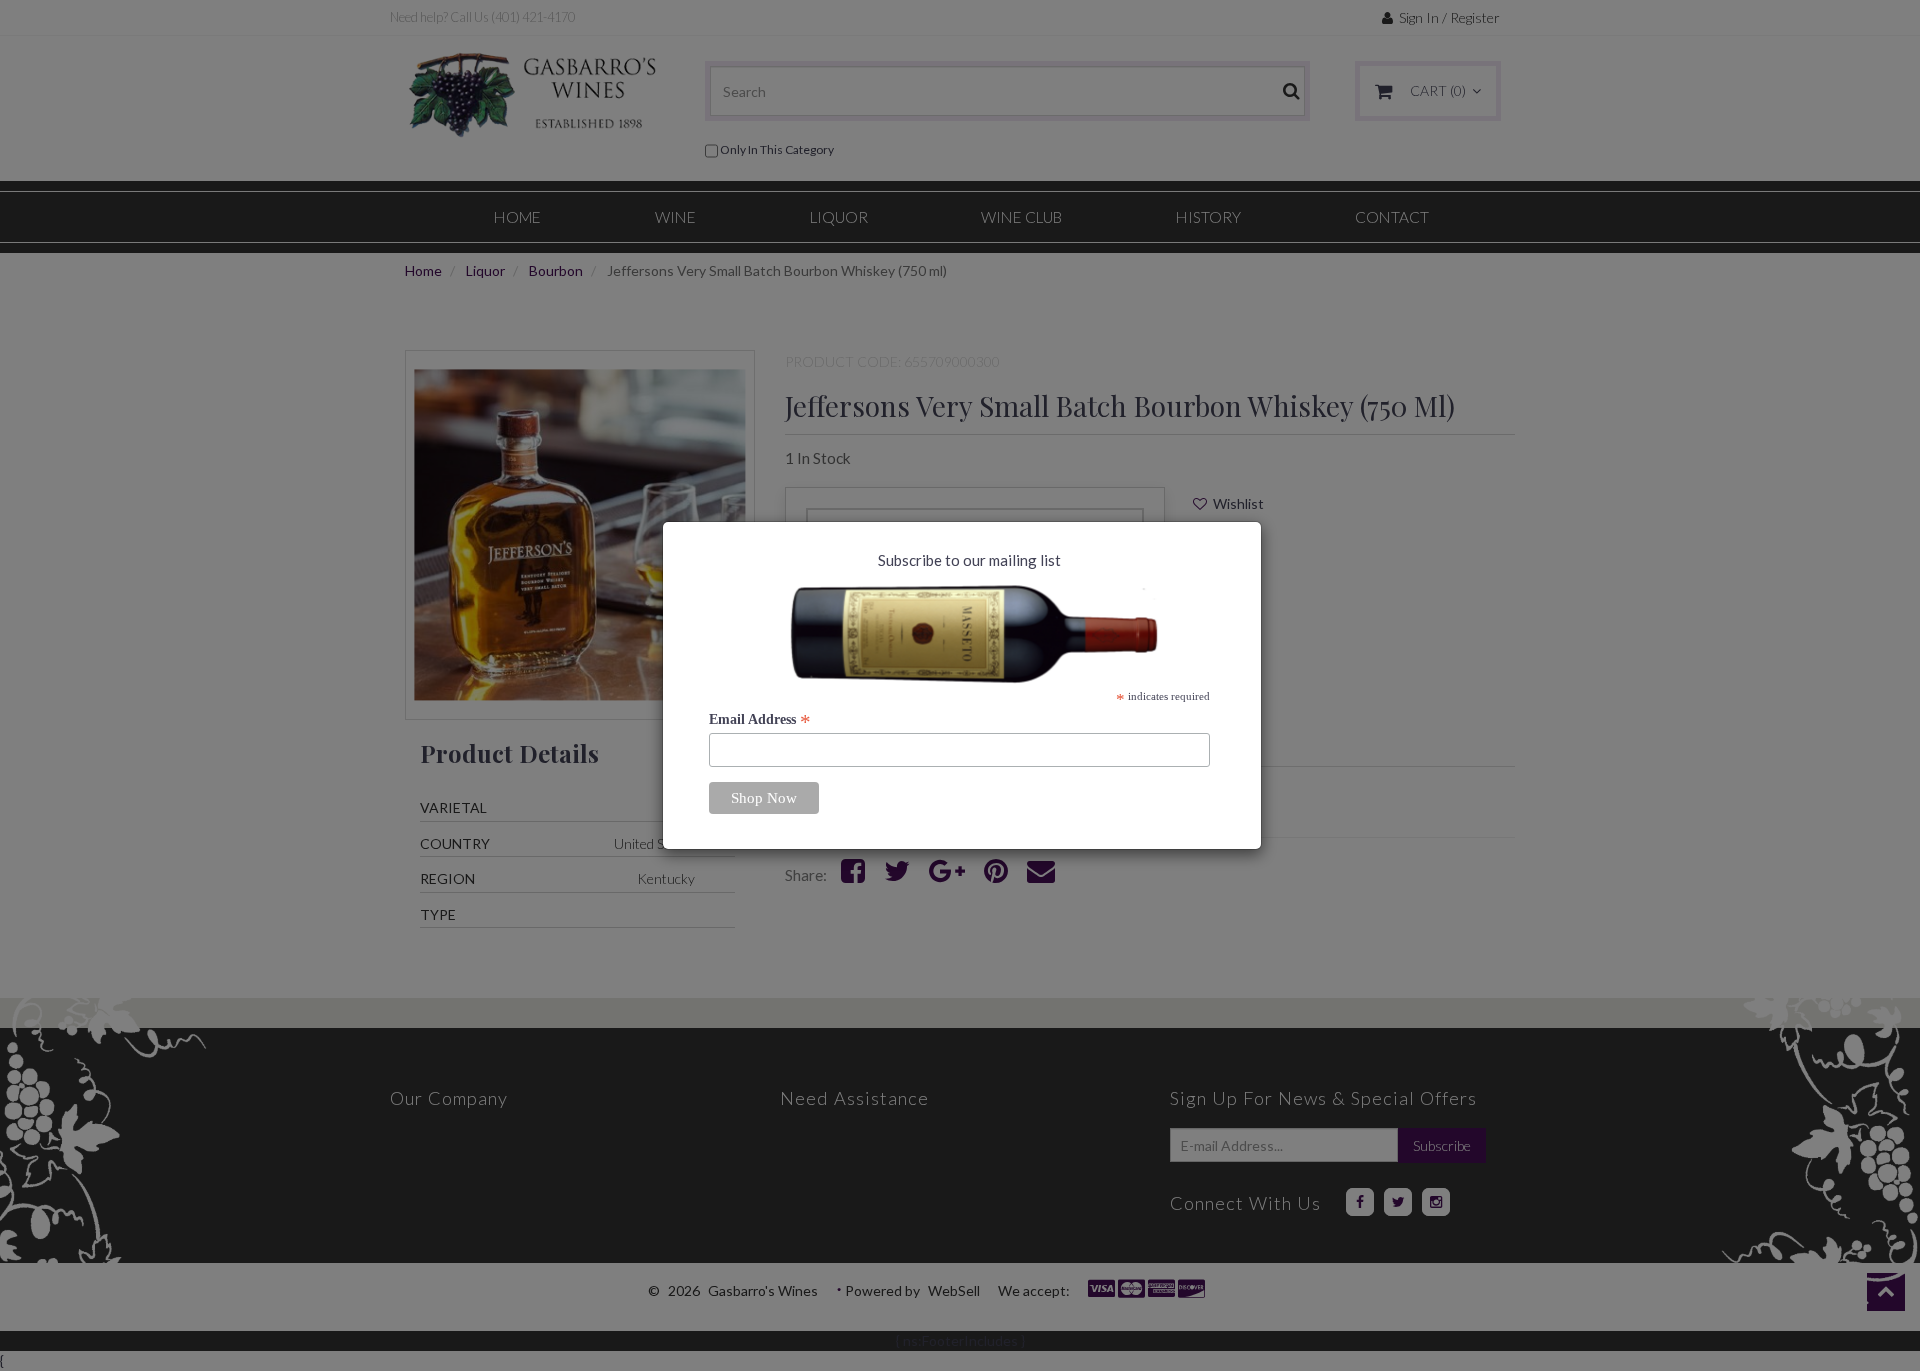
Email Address (760, 720)
